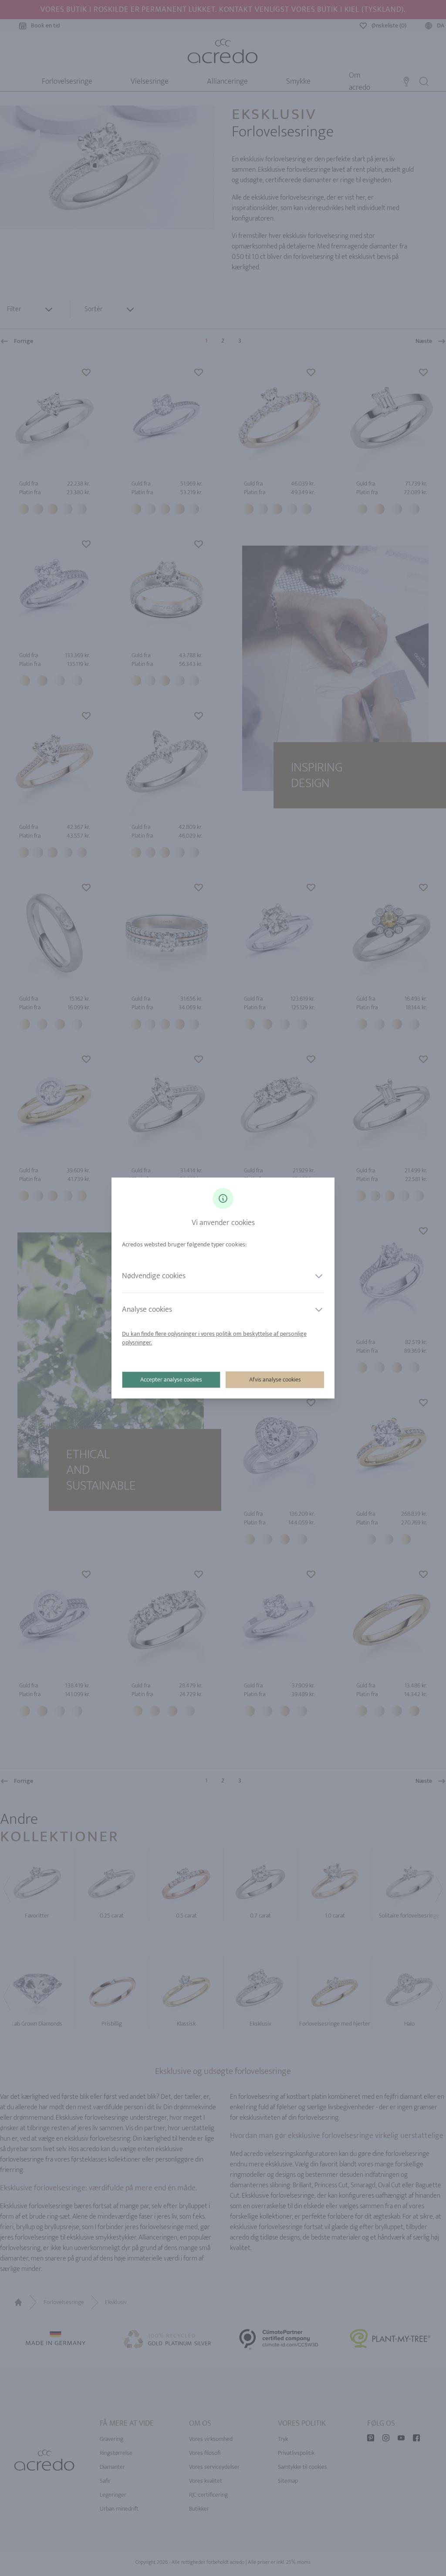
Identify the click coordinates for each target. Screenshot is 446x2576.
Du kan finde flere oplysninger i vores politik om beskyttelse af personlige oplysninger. (214, 1338)
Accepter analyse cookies (171, 1380)
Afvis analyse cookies (275, 1380)
